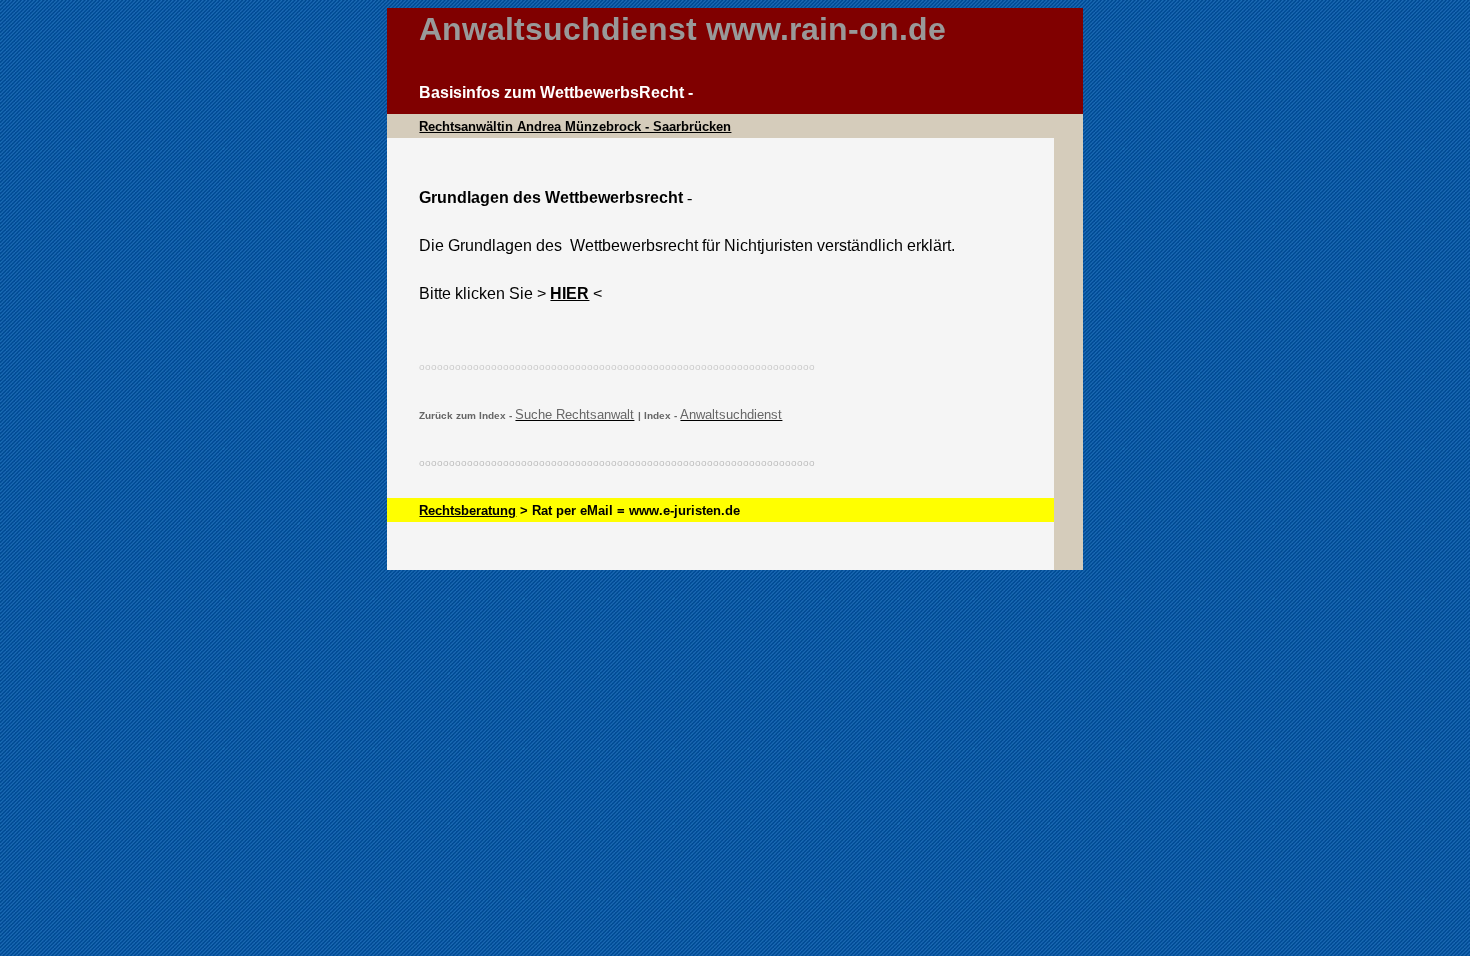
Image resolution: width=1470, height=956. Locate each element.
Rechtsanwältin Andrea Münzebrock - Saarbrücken (575, 126)
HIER (569, 293)
